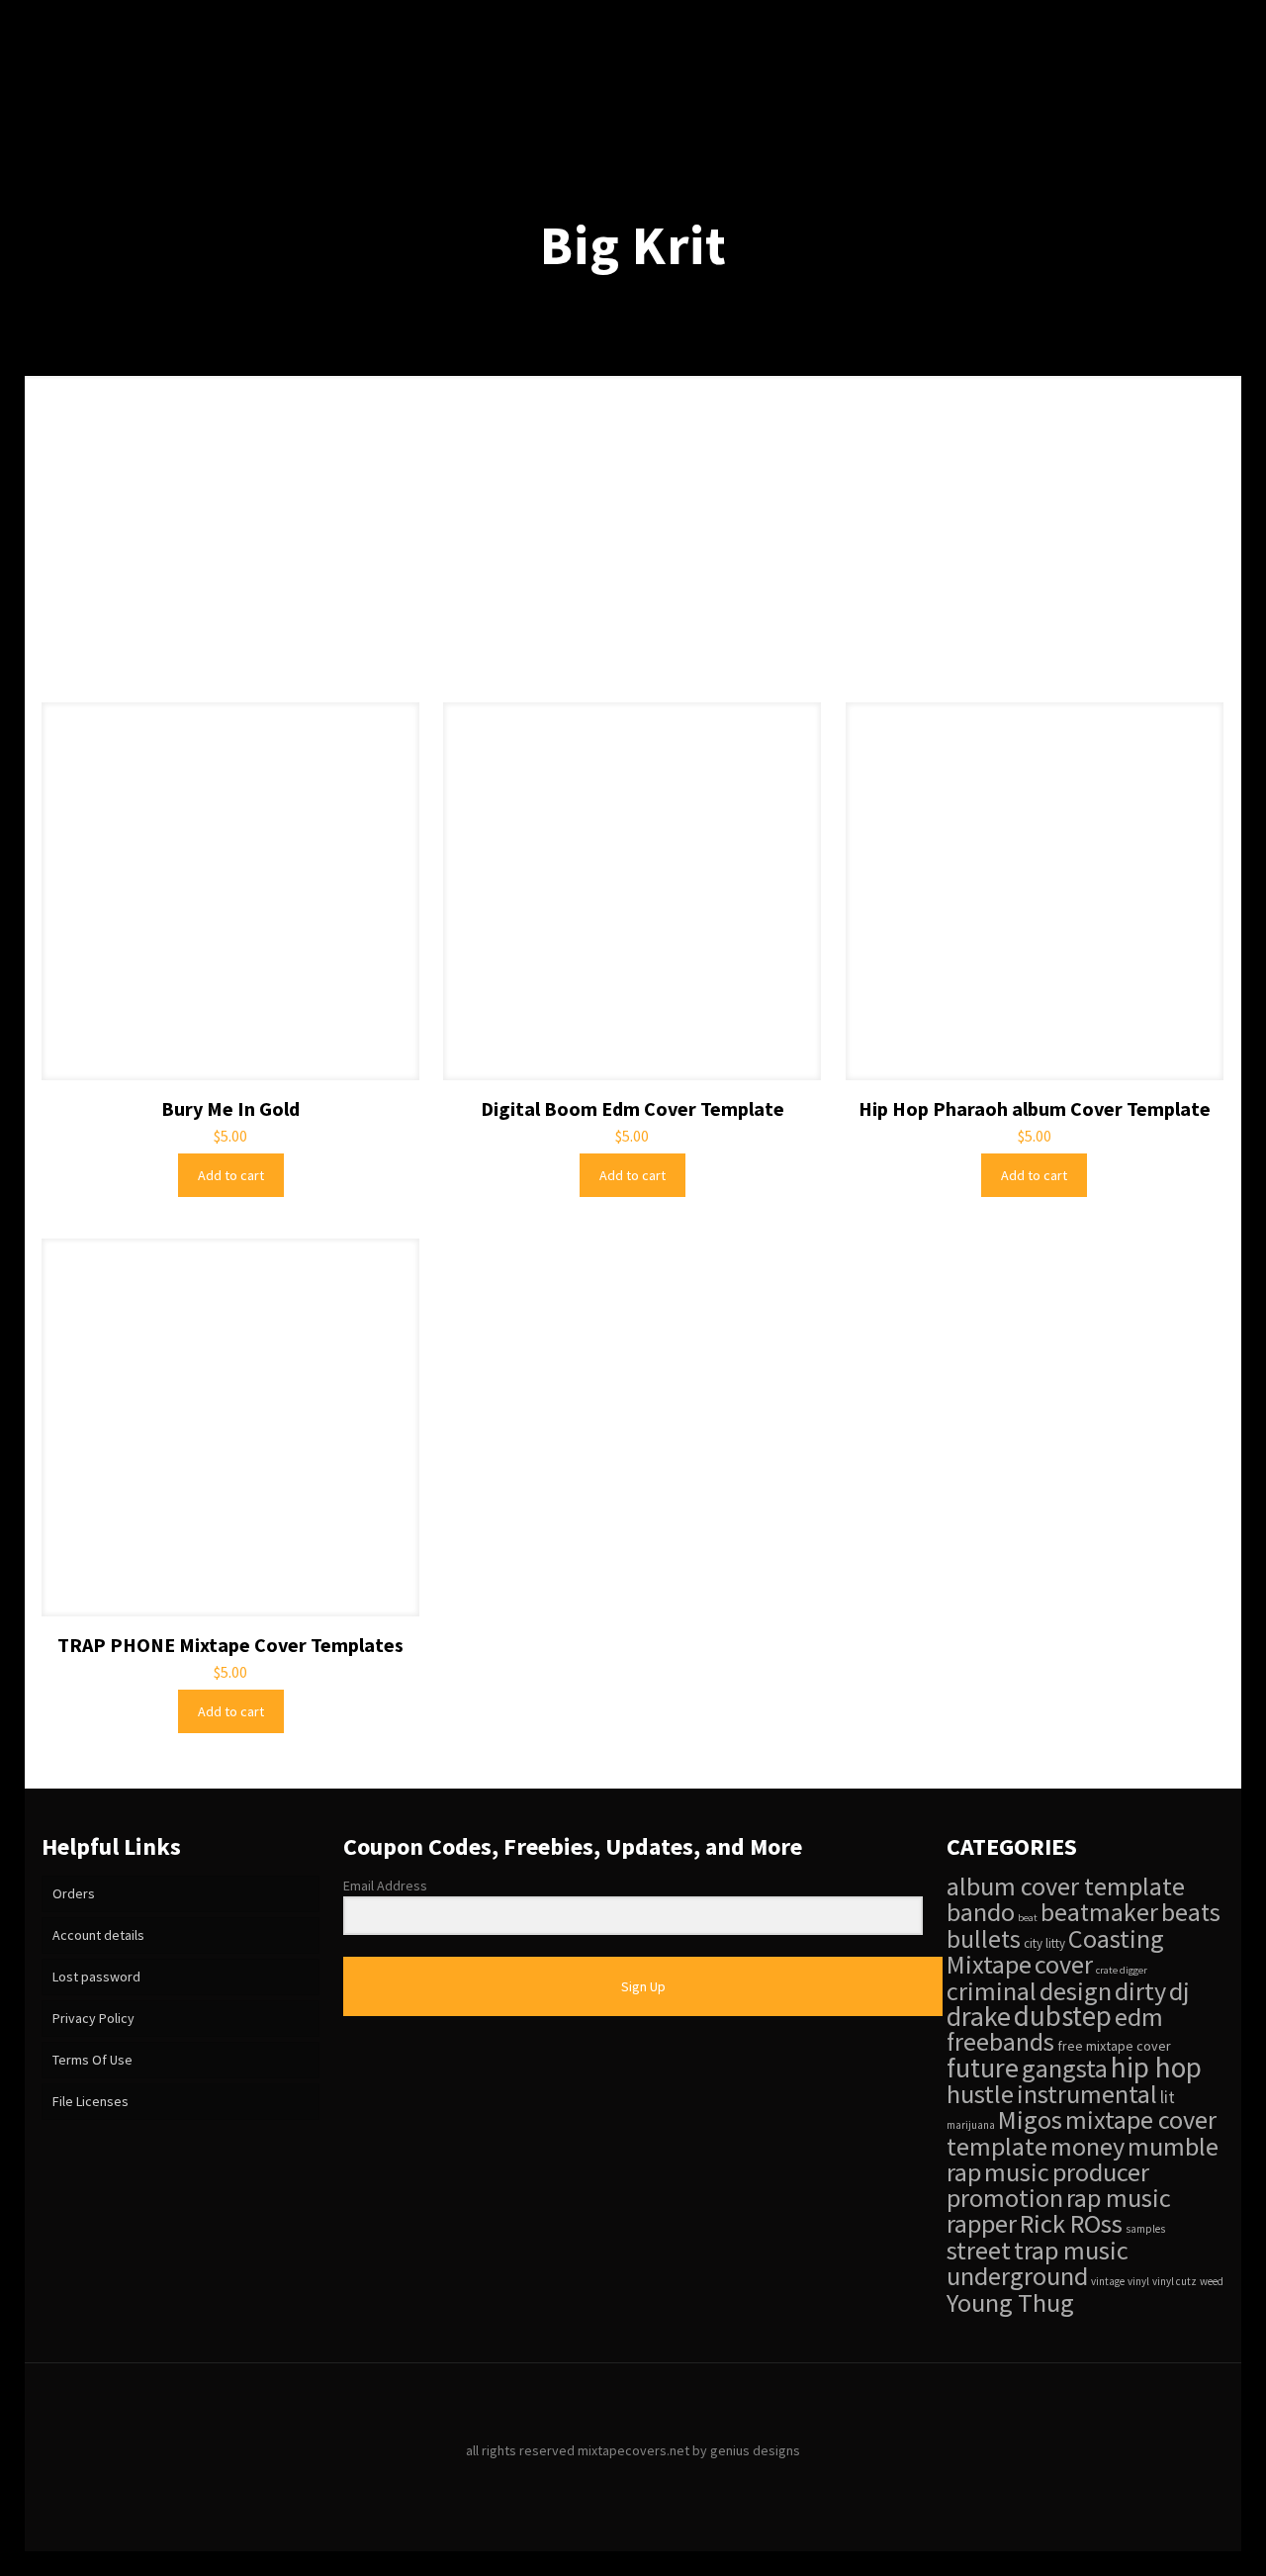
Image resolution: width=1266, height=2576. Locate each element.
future (983, 2068)
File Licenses (90, 2101)
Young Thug (1010, 2302)
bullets (984, 1939)
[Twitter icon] (633, 2481)
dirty (1140, 1991)
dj (1179, 1991)
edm (1139, 2017)
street (979, 2250)
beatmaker (1099, 1912)
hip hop (1156, 2067)
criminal (992, 1991)
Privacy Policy (93, 2018)
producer (1101, 2172)
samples (1145, 2229)
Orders (74, 1893)
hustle (980, 2094)
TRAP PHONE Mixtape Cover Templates (230, 1645)
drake (979, 2016)
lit (1168, 2097)
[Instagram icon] (654, 2481)
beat (1028, 1918)
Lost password (96, 1977)
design (1076, 1991)
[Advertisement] (633, 554)
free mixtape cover (1114, 2046)
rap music (1119, 2198)
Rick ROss (1071, 2223)
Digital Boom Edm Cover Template (633, 1108)
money (1087, 2146)
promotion (1005, 2198)
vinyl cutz (1175, 2281)
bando (981, 1912)
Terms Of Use (92, 2060)
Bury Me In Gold (230, 1108)
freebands (1000, 2042)
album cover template (1066, 1886)
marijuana (971, 2125)
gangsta (1065, 2068)
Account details (98, 1935)
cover (1064, 1964)
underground (1017, 2276)
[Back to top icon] (633, 2404)
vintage (1108, 2281)
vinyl (1138, 2281)
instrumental (1087, 2094)
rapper (982, 2223)
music (1017, 2172)
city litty (1044, 1943)
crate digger (1122, 1970)
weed (1212, 2281)
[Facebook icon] (613, 2481)
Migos (1030, 2119)
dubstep (1063, 2016)
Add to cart (231, 1175)
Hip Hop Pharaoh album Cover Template (1035, 1108)
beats (1191, 1912)
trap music (1071, 2250)
